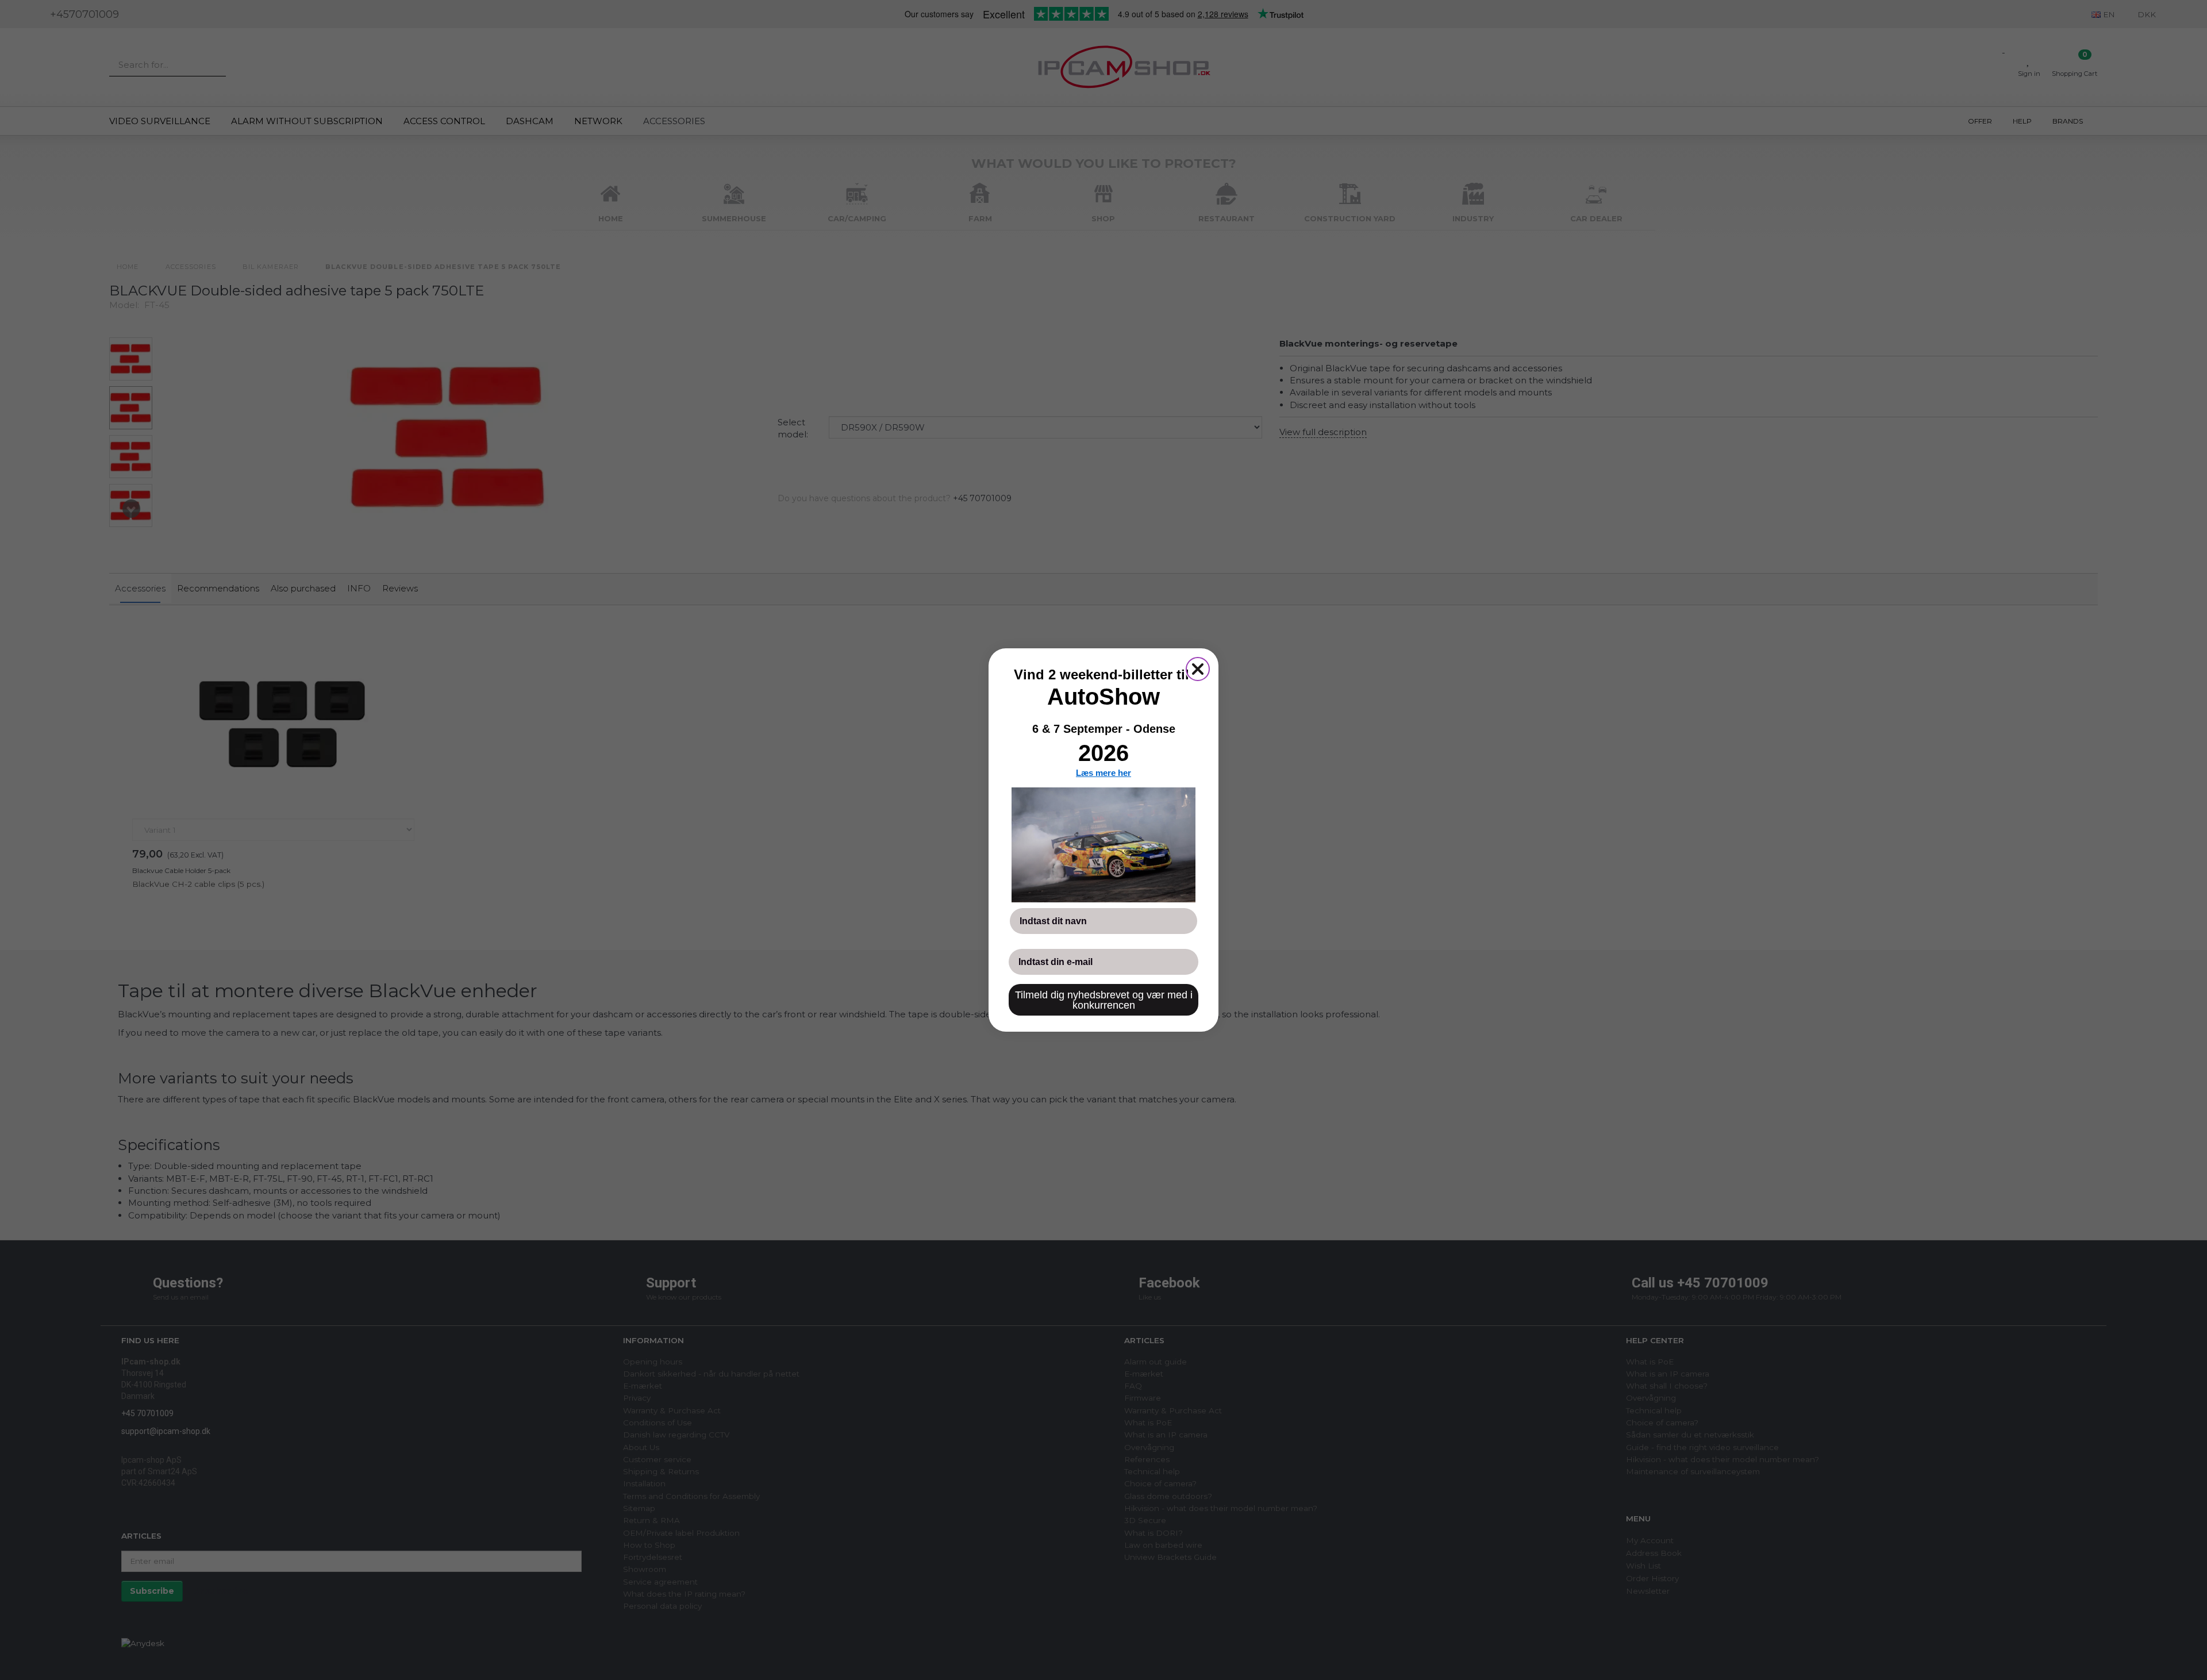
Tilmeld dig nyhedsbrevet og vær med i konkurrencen (1104, 1000)
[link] (1103, 845)
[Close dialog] (1198, 669)
